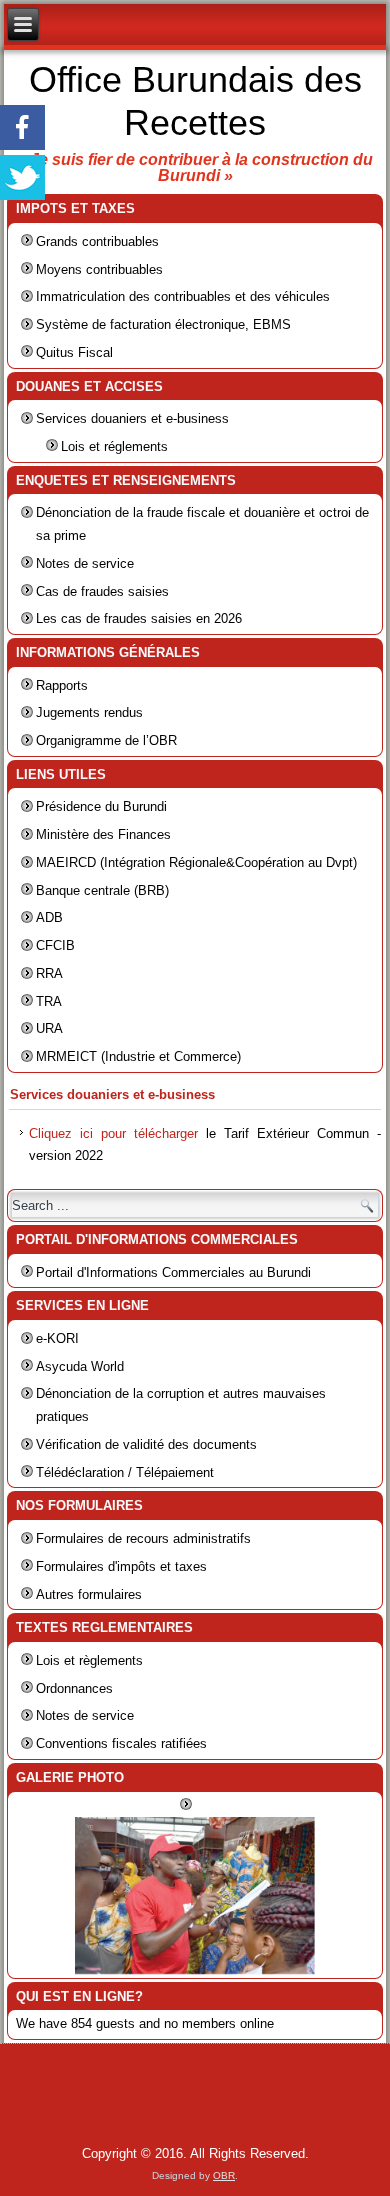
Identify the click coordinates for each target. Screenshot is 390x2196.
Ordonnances (74, 1688)
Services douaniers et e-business (132, 418)
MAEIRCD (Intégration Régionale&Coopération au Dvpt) (196, 862)
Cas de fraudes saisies (102, 591)
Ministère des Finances (103, 834)
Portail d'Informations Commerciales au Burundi (173, 1272)
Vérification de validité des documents (146, 1444)
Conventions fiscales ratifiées (121, 1743)
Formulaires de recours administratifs (143, 1538)
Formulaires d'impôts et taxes (121, 1566)
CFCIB (55, 945)
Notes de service (85, 563)
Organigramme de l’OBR (106, 740)
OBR (224, 2175)
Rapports (62, 685)
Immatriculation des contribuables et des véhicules (183, 296)
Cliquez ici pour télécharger (113, 1133)
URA (49, 1028)
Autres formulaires (89, 1594)
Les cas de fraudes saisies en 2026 (139, 618)
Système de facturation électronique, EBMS (163, 324)
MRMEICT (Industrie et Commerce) (138, 1056)
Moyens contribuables (99, 269)
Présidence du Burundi (101, 806)
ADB (49, 917)
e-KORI (57, 1338)
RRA (49, 973)
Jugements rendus (89, 712)
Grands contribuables (97, 241)
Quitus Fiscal (74, 352)
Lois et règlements (89, 1660)
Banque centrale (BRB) (102, 890)
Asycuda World (80, 1366)
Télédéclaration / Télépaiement (125, 1472)
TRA (49, 1001)
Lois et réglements (114, 446)
